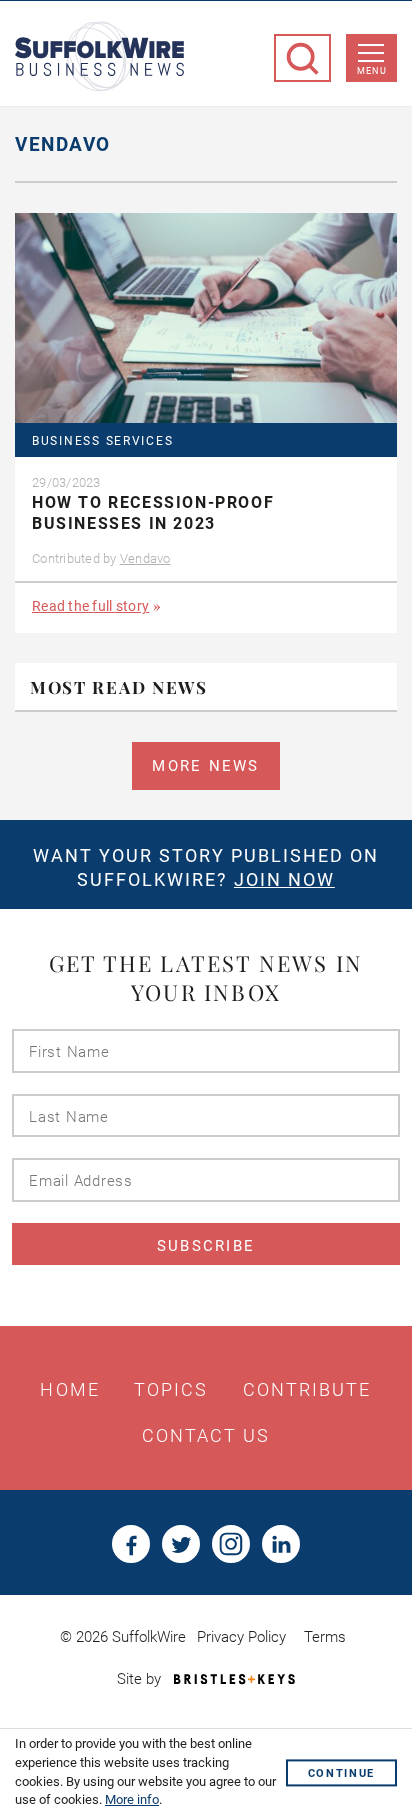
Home (69, 1390)
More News (205, 766)
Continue (341, 1773)
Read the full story (90, 606)
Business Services (102, 441)
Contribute (307, 1390)
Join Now (284, 879)
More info (132, 1799)
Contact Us (206, 1436)
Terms (325, 1637)
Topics (171, 1390)
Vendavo (145, 558)
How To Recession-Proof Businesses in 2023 (153, 513)
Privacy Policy (241, 1637)
